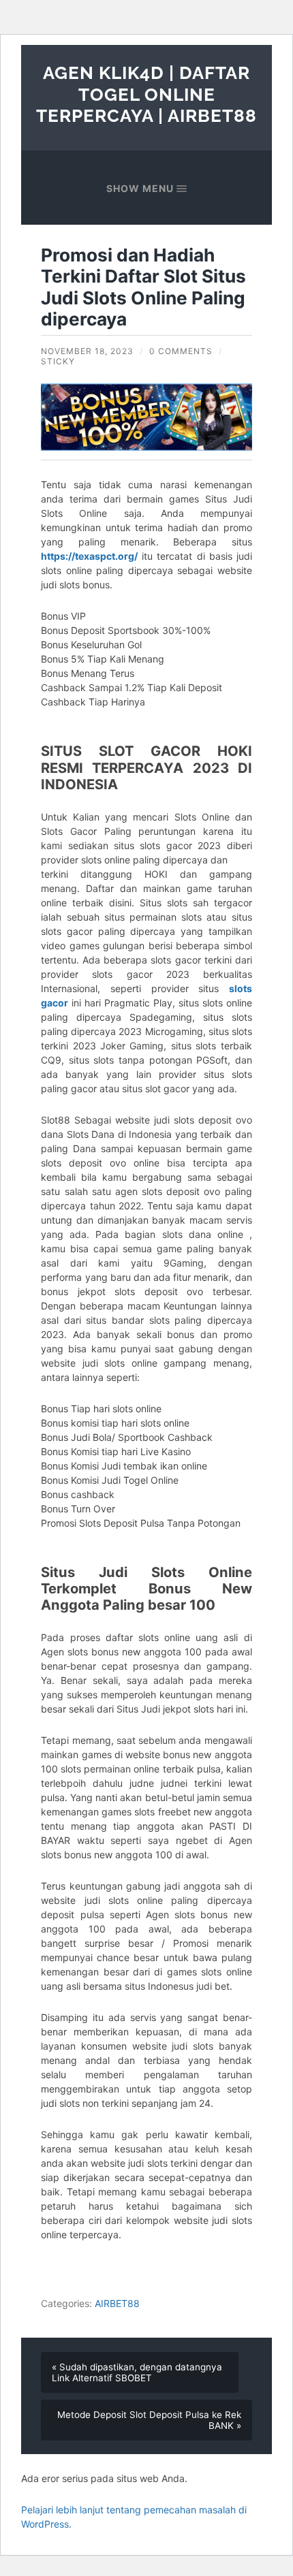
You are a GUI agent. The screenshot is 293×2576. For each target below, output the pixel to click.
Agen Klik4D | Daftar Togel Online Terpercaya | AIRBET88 (146, 94)
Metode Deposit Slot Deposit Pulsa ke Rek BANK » (149, 2420)
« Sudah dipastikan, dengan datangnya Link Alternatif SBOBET (137, 2372)
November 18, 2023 (87, 351)
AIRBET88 (117, 2303)
